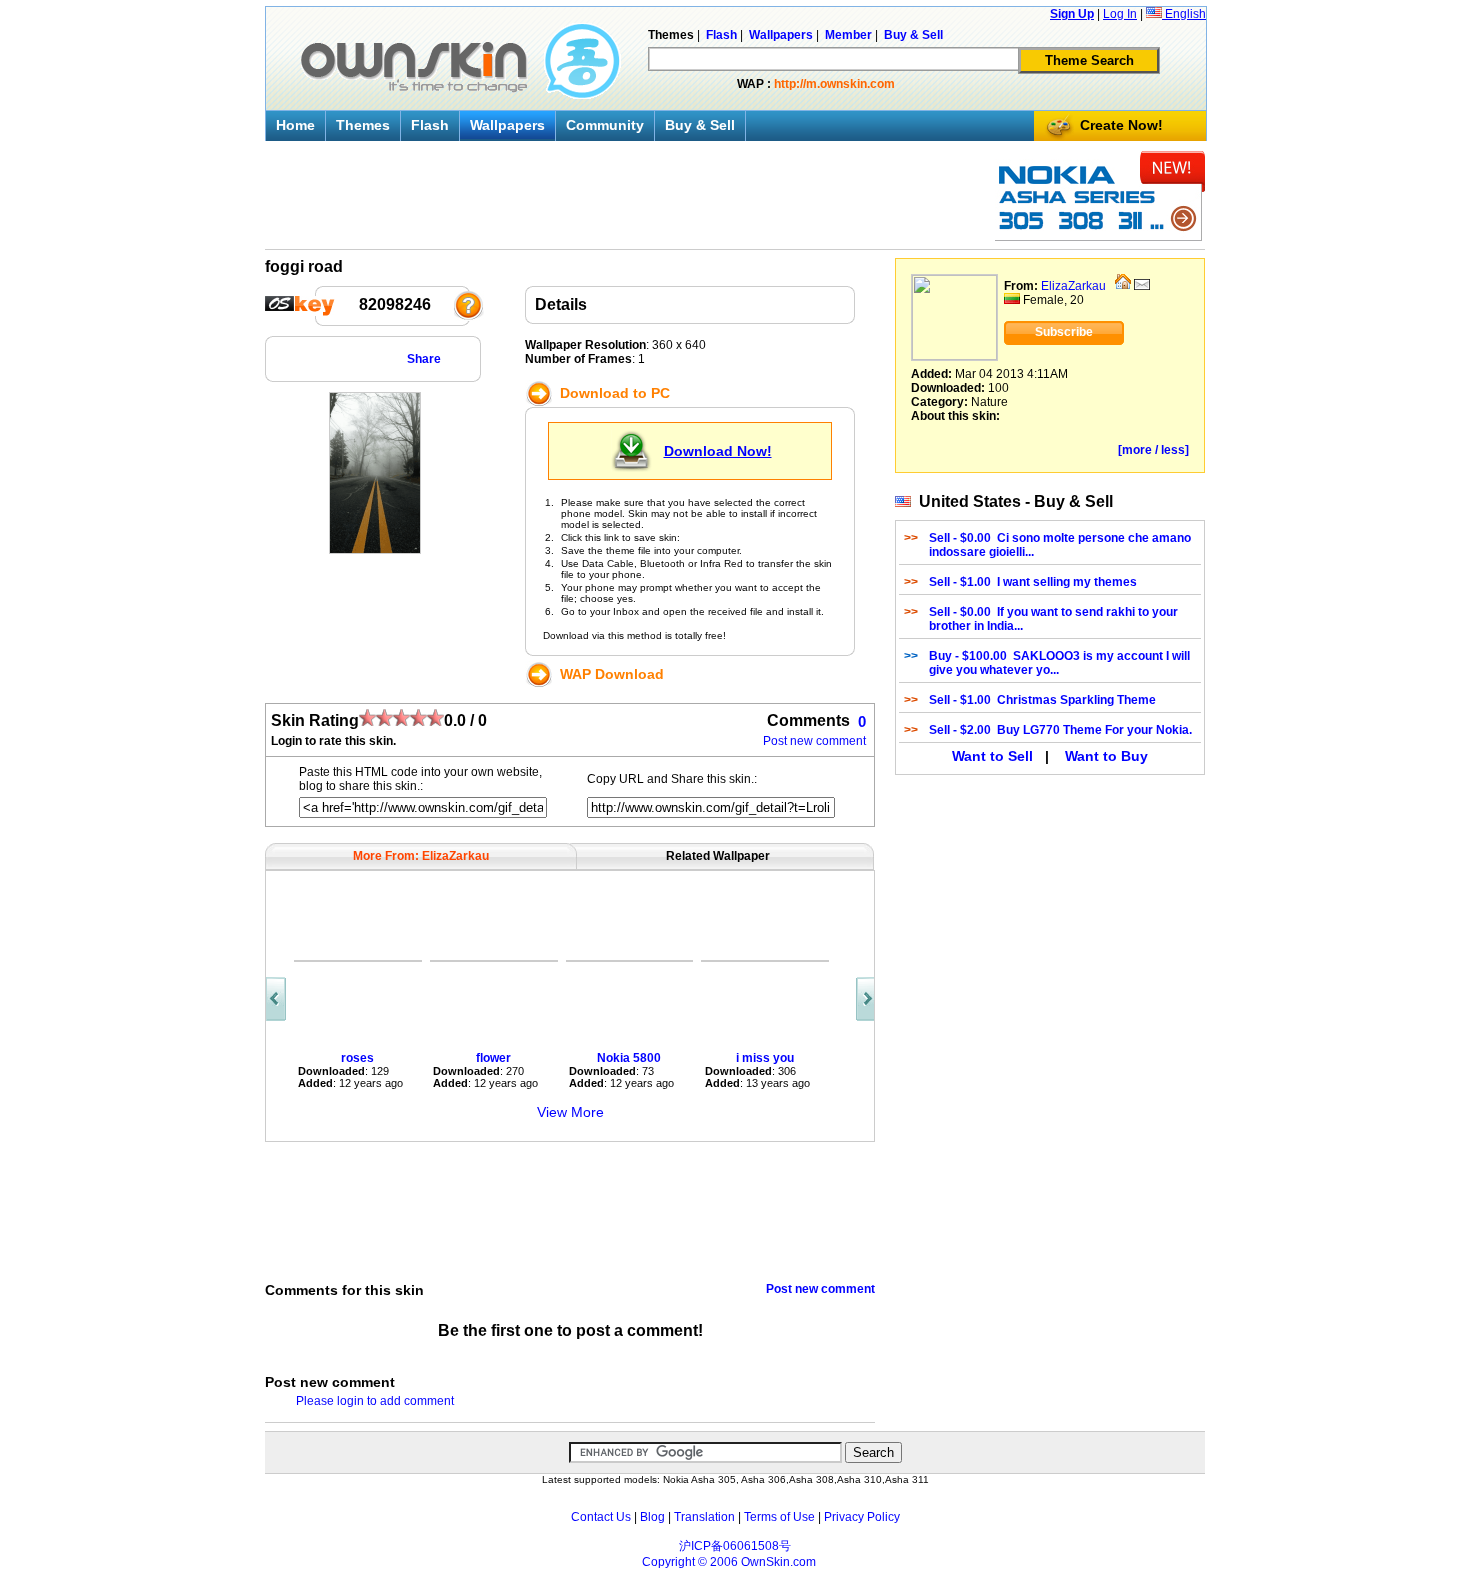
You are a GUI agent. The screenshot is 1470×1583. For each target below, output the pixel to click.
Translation (704, 1517)
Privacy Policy (862, 1517)
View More (570, 1112)
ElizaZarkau (1073, 286)
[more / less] (1153, 450)
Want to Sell (992, 756)
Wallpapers (507, 125)
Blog (652, 1517)
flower (493, 1058)
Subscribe (1064, 332)
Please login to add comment (375, 1401)
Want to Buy (1106, 756)
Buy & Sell (700, 125)
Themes (363, 125)
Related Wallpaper (718, 856)
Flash (430, 125)
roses (357, 1058)
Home (295, 125)
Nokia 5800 (629, 1058)
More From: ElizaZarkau (421, 856)
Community (605, 125)
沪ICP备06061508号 (735, 1546)
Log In (1120, 14)
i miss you (765, 1058)
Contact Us (601, 1517)
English (1184, 14)
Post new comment (814, 741)
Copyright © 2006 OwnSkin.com (729, 1562)
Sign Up (1072, 14)
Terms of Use (779, 1517)
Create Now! (1121, 125)
